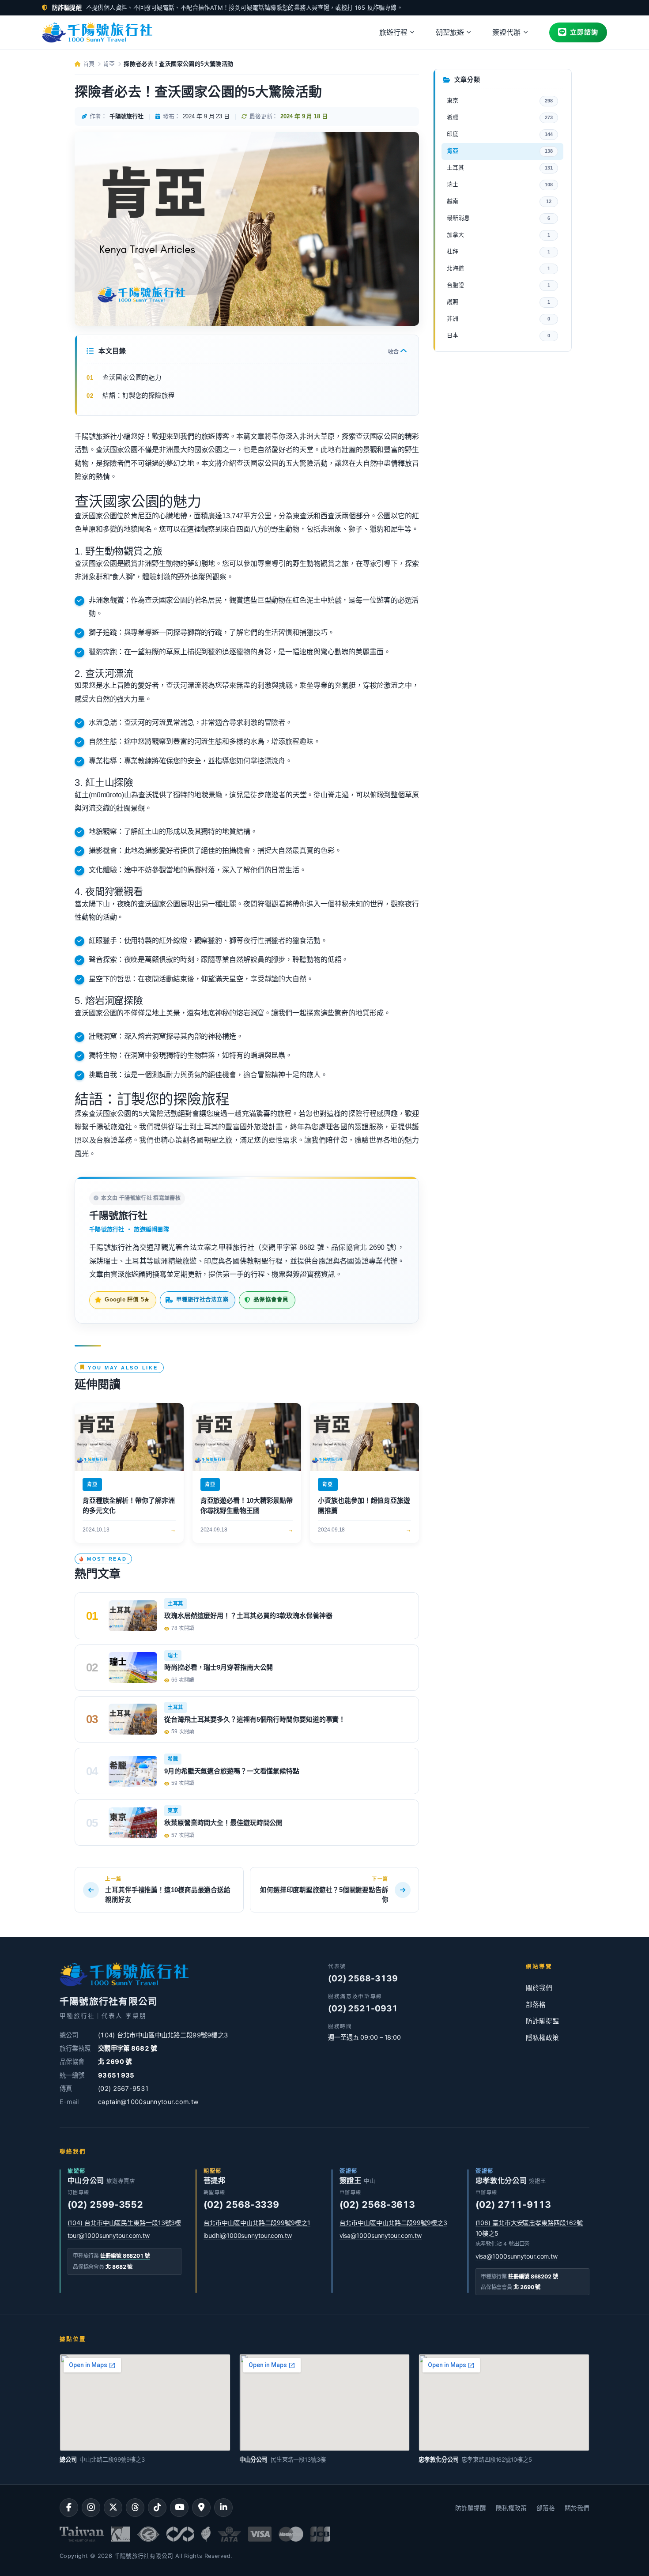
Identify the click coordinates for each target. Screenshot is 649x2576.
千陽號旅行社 (118, 1216)
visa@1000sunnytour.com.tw (381, 2235)
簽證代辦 (506, 32)
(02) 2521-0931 (363, 2008)
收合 (394, 352)
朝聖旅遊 (450, 32)
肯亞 (109, 64)
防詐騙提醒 (542, 2021)
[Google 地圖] (201, 2508)
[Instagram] (91, 2508)
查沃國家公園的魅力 (132, 377)
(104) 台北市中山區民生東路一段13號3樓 (125, 2223)
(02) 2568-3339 (241, 2204)
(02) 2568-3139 (363, 1978)
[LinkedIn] (223, 2508)
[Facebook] (69, 2508)
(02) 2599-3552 (106, 2204)
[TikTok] (157, 2508)
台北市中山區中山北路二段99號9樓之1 (257, 2223)
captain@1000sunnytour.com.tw (148, 2102)
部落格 (536, 2005)
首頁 (88, 64)
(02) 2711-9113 (513, 2204)
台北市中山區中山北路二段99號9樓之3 (393, 2223)
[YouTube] (179, 2508)
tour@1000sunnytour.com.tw (109, 2235)
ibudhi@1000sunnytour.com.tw (248, 2235)
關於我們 (539, 1988)
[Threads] (135, 2508)
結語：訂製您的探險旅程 (139, 396)
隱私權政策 (542, 2038)
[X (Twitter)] (113, 2508)
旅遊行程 (393, 32)
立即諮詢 (584, 32)
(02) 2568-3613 (377, 2204)
